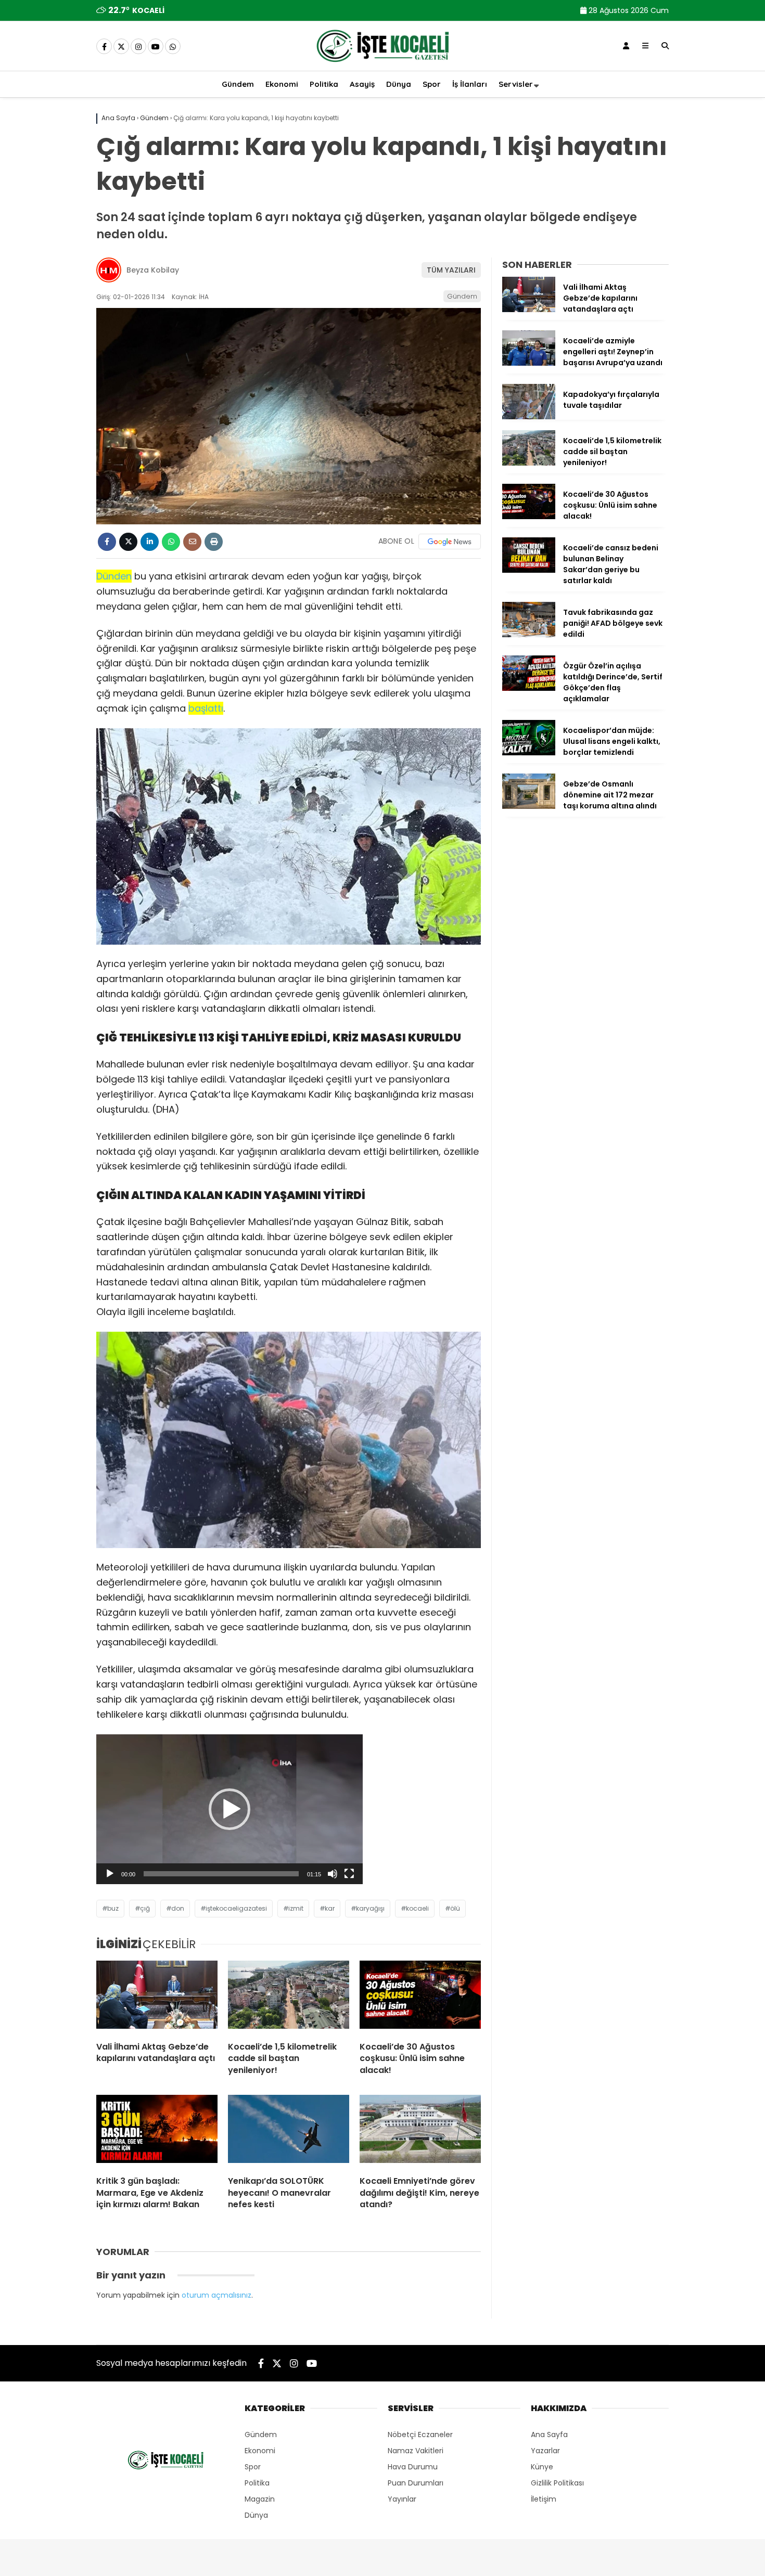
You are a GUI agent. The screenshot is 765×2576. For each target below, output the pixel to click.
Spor (432, 84)
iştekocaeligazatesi (236, 1908)
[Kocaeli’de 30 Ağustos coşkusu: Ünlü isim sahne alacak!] (420, 1997)
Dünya (399, 84)
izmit (296, 1908)
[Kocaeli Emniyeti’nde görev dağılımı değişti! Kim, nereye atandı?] (420, 2131)
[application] (229, 1809)
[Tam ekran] (349, 1874)
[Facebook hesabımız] (104, 47)
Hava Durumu (413, 2467)
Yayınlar (402, 2499)
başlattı (206, 708)
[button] (229, 1809)
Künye (542, 2467)
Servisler (516, 84)
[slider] (221, 1874)
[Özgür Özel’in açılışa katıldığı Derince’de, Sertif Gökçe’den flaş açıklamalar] (529, 688)
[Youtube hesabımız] (156, 47)
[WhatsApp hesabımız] (173, 47)
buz (113, 1908)
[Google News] (450, 542)
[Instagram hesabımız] (138, 47)
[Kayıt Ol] (626, 46)
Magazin (260, 2499)
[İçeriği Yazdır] (214, 542)
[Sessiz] (333, 1874)
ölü (455, 1908)
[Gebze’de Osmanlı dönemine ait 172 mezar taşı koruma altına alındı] (529, 806)
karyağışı (370, 1908)
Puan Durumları (416, 2483)
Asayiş (362, 84)
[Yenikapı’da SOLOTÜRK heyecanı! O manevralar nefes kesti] (289, 2131)
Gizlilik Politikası (557, 2483)
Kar (330, 1908)
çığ (145, 1908)
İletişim (544, 2499)
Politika (324, 84)
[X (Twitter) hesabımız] (121, 47)
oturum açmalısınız (216, 2295)
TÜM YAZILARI (451, 270)
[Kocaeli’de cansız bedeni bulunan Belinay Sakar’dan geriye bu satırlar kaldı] (529, 570)
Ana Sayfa (549, 2435)
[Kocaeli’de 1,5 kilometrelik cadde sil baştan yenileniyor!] (289, 1997)
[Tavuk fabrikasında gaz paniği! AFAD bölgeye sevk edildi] (529, 635)
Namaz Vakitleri (416, 2451)
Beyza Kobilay (153, 270)
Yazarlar (545, 2451)
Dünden (114, 576)
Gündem (238, 84)
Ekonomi (282, 84)
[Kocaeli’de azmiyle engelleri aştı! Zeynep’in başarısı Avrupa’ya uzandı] (529, 363)
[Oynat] (110, 1874)
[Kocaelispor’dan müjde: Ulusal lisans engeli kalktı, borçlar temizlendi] (529, 753)
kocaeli (417, 1908)
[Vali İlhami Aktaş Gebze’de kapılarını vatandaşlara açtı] (157, 1997)
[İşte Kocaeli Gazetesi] (382, 64)
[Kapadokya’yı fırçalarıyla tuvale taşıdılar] (529, 417)
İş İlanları (470, 84)
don (178, 1908)
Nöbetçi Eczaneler (420, 2435)
